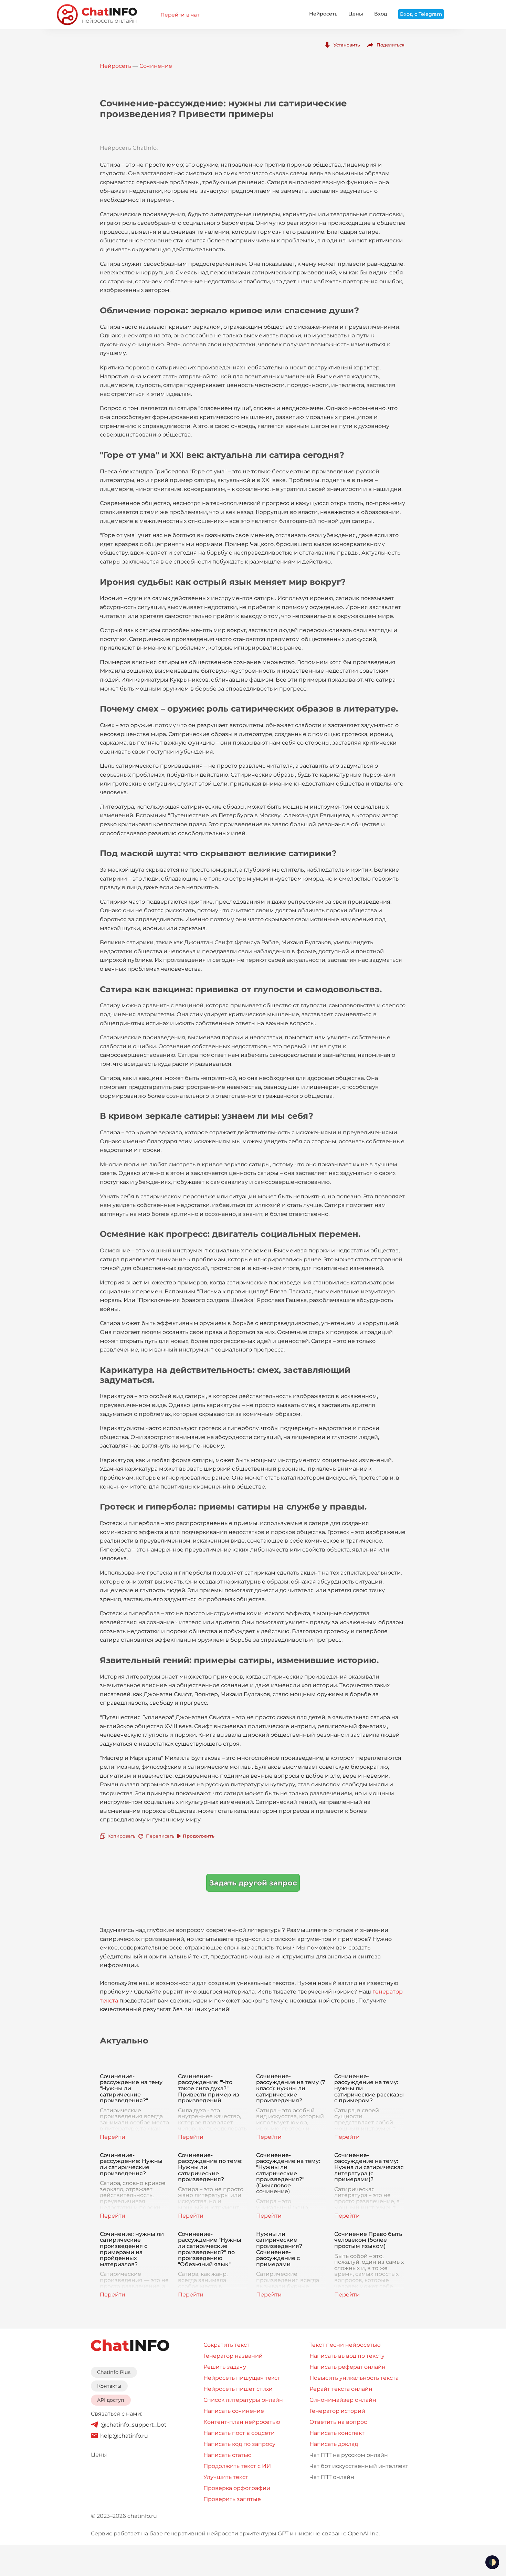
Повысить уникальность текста (354, 2378)
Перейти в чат (180, 15)
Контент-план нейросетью (242, 2422)
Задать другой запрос (253, 1883)
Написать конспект (337, 2433)
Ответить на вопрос (338, 2422)
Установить (347, 45)
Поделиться (391, 45)
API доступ (111, 2400)
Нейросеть (323, 14)
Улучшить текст (226, 2477)
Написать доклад (334, 2444)
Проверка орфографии (237, 2488)
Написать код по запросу (239, 2444)
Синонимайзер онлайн (343, 2400)
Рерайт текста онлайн (341, 2389)
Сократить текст (226, 2345)
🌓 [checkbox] (492, 2562)
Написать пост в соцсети (239, 2433)
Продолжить (199, 1836)
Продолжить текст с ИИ (237, 2466)
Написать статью (228, 2455)
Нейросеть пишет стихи (238, 2389)
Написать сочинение (234, 2411)
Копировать (121, 1836)
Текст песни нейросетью (345, 2345)
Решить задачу (225, 2367)
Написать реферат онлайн (347, 2367)
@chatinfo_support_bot (134, 2425)
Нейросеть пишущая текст (242, 2378)
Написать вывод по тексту (347, 2356)
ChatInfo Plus (114, 2372)
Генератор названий (233, 2356)
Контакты (109, 2386)
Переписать (160, 1836)
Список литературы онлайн (243, 2400)
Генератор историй (337, 2411)
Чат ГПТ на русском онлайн (349, 2455)
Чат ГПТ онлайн (332, 2477)
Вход (381, 14)
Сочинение (156, 66)
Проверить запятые (232, 2499)
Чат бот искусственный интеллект (359, 2466)
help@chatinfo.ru (124, 2436)
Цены (356, 14)
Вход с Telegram (421, 14)
